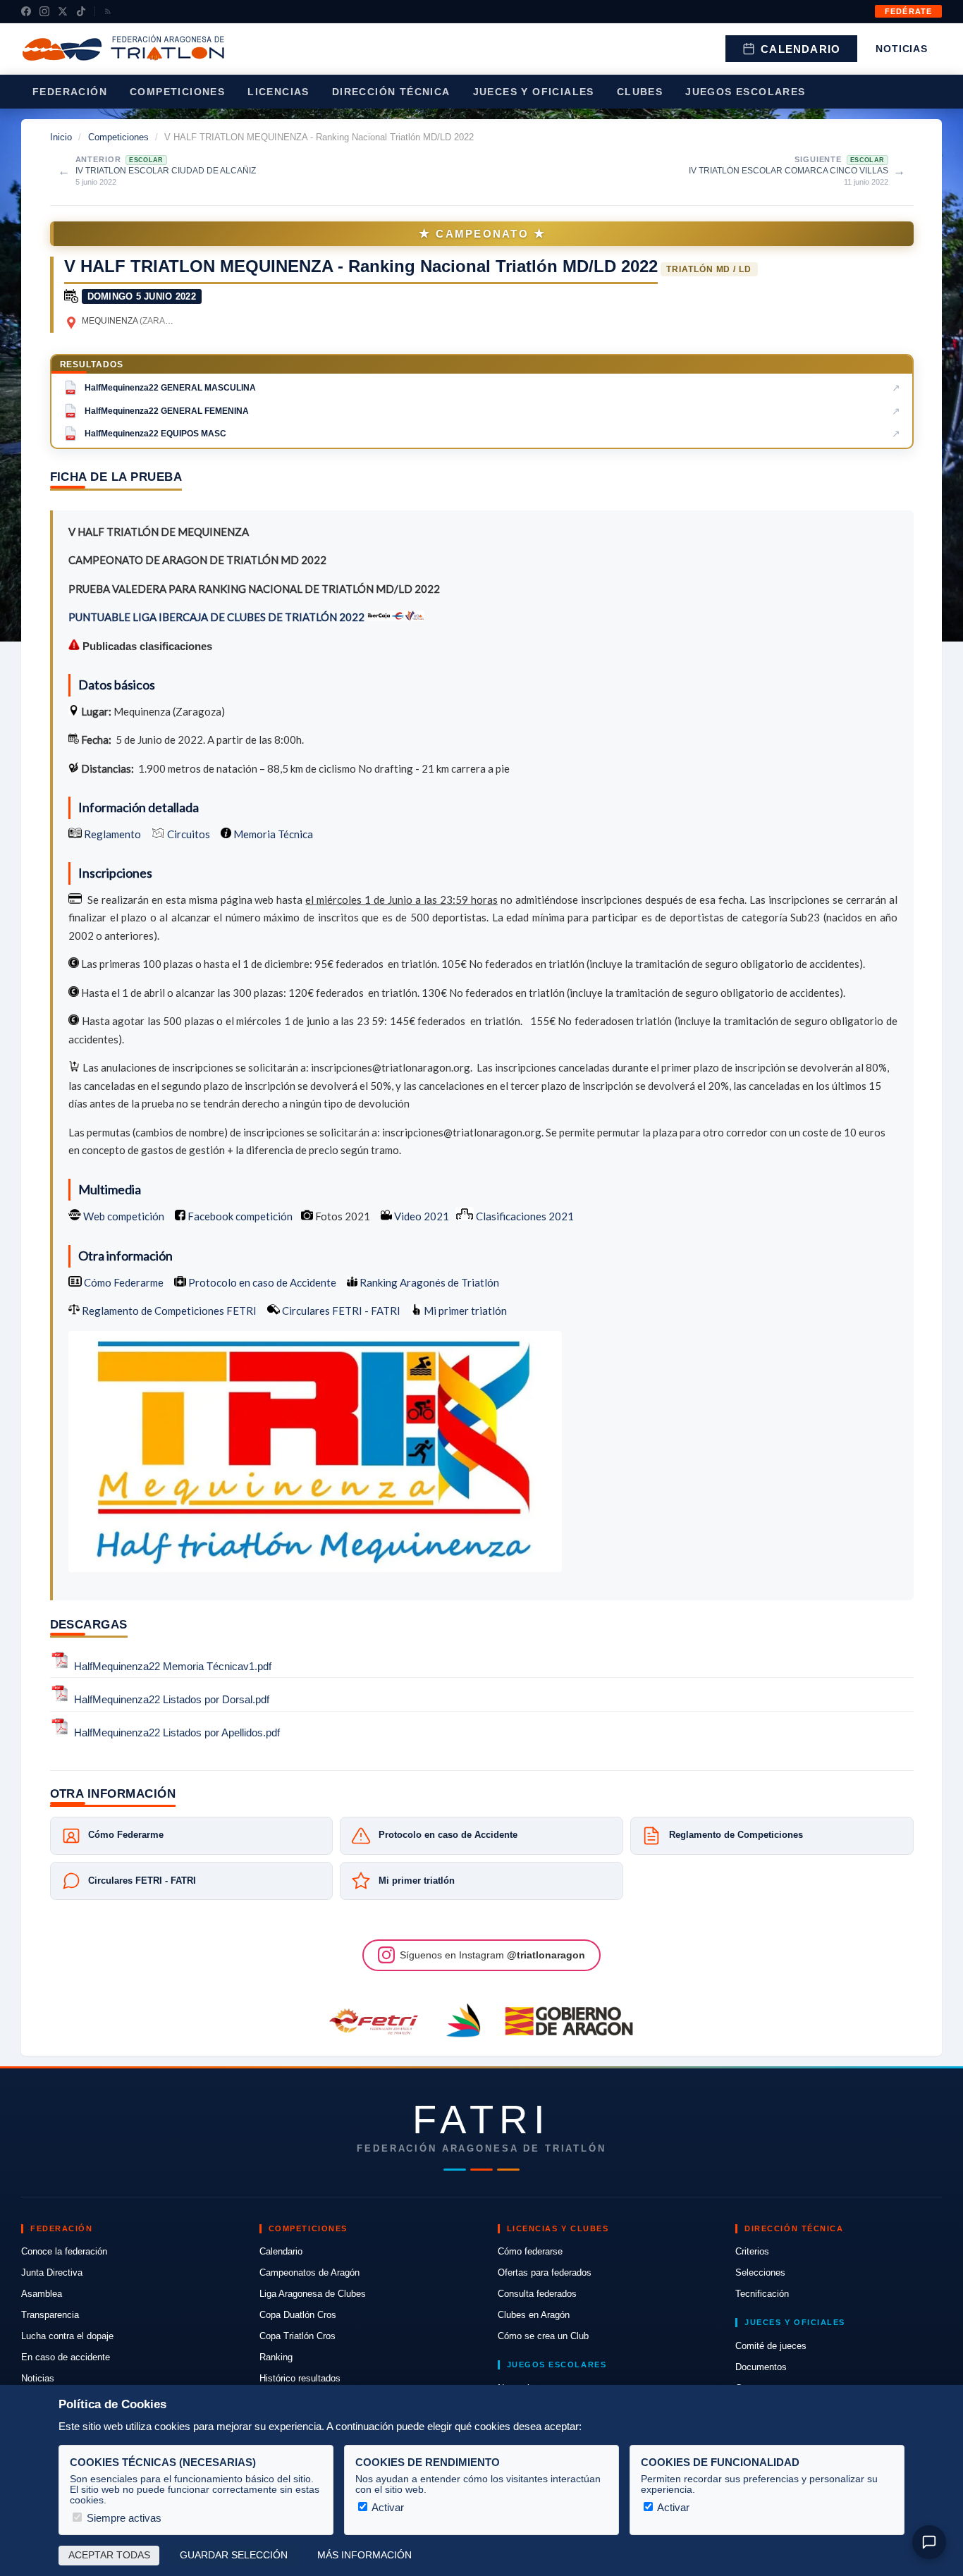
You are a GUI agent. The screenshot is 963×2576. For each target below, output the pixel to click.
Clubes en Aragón (534, 2315)
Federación (70, 92)
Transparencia (50, 2315)
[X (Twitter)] (63, 11)
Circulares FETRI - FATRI (340, 1311)
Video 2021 (421, 1216)
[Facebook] (26, 11)
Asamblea (42, 2294)
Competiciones (177, 92)
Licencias (278, 92)
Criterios (752, 2251)
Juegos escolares (745, 92)
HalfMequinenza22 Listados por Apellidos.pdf (177, 1732)
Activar (387, 2507)
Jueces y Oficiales (534, 92)
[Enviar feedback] (929, 2542)
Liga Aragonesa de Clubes (313, 2294)
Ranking (276, 2357)
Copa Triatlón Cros (298, 2336)
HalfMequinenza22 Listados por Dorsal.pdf (172, 1699)
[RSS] (108, 11)
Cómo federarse (530, 2251)
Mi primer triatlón (464, 1311)
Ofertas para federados (545, 2273)
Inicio (61, 137)
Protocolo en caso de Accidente (261, 1282)
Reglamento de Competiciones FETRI (169, 1311)
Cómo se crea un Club (543, 2336)
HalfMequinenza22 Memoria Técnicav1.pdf (173, 1666)
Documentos (761, 2367)
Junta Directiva (52, 2273)
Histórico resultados (300, 2378)
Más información (364, 2555)
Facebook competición (239, 1216)
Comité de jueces (771, 2346)
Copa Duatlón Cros (298, 2315)
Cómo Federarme (123, 1282)
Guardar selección (234, 2555)
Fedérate (908, 11)
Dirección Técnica (391, 92)
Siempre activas (123, 2518)
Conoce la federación (64, 2251)
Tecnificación (762, 2294)
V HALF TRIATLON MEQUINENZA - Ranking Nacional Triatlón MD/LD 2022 (361, 266)
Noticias (902, 49)
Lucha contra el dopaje (67, 2336)
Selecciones (760, 2273)
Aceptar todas (109, 2555)
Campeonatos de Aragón (309, 2273)
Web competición (123, 1216)
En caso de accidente (66, 2357)
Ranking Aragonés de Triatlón (428, 1282)
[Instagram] (44, 11)
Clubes (640, 92)
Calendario (801, 49)
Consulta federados (537, 2294)
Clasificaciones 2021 (524, 1216)
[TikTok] (81, 11)
